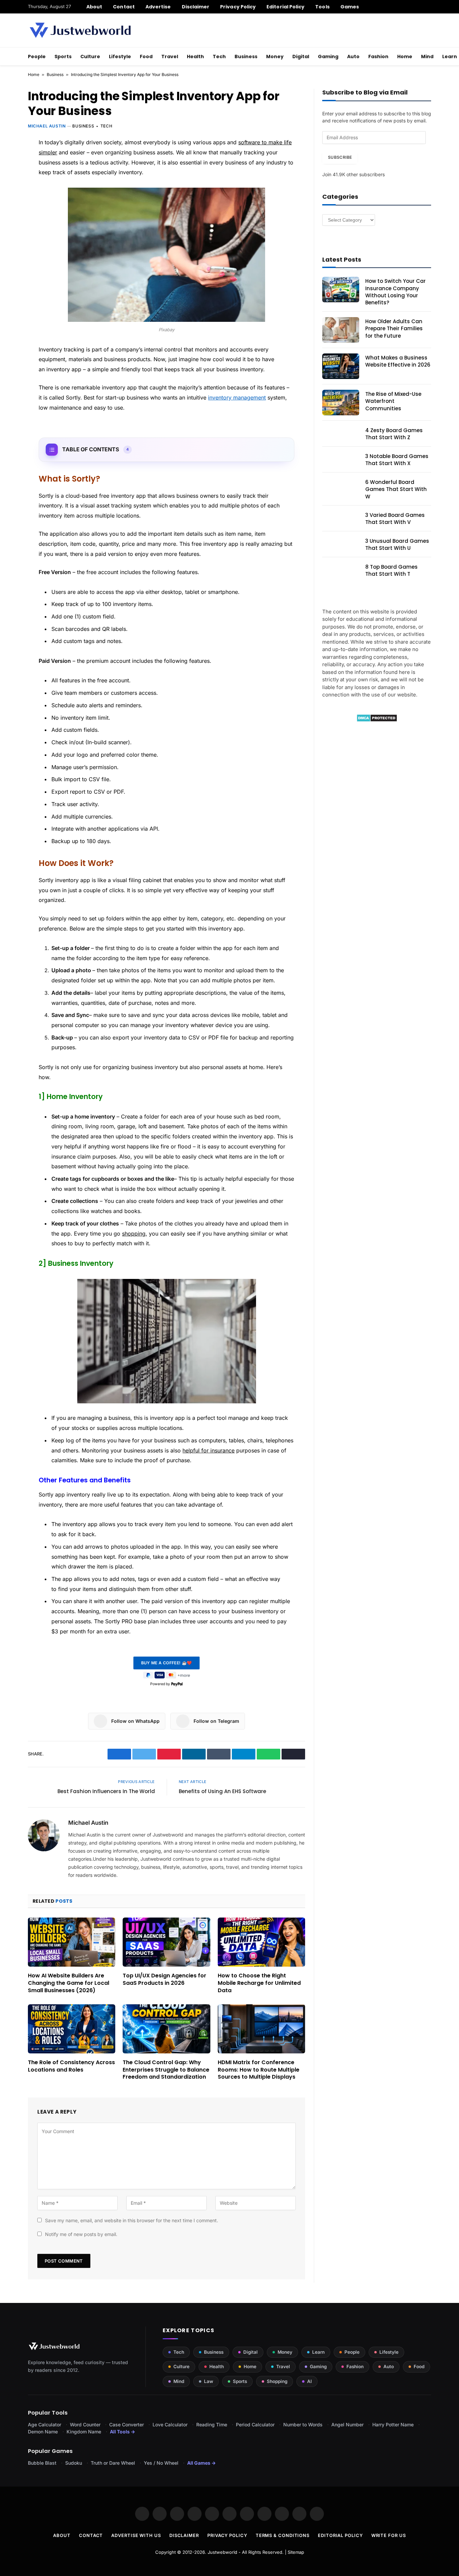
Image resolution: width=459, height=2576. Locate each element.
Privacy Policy (238, 7)
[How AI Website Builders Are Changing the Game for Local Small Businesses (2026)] (72, 1942)
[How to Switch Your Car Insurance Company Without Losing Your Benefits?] (341, 290)
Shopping (277, 2381)
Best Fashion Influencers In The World (106, 1791)
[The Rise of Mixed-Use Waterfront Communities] (341, 403)
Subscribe (340, 157)
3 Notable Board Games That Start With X (397, 460)
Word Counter (85, 2425)
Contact (124, 7)
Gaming (328, 56)
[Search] (429, 7)
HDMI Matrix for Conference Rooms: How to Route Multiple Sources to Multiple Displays (259, 2070)
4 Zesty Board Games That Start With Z (394, 434)
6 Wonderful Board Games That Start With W (396, 489)
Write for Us (389, 2535)
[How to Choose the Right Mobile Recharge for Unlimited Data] (261, 1942)
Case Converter (127, 2425)
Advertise (158, 7)
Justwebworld (222, 2552)
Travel (170, 56)
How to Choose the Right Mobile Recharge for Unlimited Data (259, 1983)
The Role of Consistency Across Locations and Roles (71, 2066)
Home (405, 56)
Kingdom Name (84, 2432)
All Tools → (122, 2432)
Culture (90, 56)
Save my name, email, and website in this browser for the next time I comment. (132, 2220)
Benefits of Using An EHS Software (222, 1791)
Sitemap (296, 2552)
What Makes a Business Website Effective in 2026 (398, 361)
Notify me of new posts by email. (81, 2234)
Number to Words (303, 2425)
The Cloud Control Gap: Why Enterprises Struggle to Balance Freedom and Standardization (166, 2070)
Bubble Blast (42, 2463)
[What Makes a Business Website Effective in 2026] (341, 366)
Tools (322, 7)
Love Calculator (170, 2425)
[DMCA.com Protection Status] (377, 720)
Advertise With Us (136, 2535)
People (37, 56)
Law (208, 2381)
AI (309, 2381)
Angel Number (347, 2425)
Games (350, 7)
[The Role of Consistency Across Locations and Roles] (72, 2029)
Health (195, 56)
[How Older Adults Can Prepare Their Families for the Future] (341, 330)
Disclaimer (196, 7)
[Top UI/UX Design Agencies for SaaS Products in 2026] (166, 1942)
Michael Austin (47, 126)
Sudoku (74, 2463)
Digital (301, 56)
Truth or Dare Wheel (113, 2463)
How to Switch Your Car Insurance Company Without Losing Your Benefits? (395, 292)
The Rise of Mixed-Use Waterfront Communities (393, 401)
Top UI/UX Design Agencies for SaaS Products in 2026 (164, 1979)
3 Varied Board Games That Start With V (395, 519)
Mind (427, 56)
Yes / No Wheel (161, 2463)
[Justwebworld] (80, 30)
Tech (219, 56)
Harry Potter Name (393, 2425)
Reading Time (212, 2425)
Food (146, 56)
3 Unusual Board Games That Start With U (397, 544)
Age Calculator (45, 2425)
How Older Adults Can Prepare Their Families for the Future (394, 329)
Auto (353, 56)
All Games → (201, 2463)
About (94, 7)
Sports (63, 56)
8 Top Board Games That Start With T (391, 570)
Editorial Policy (285, 7)
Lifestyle (120, 56)
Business (246, 56)
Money (275, 56)
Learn (318, 2352)
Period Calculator (255, 2425)
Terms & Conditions (283, 2535)
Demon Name (43, 2432)
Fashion (378, 56)
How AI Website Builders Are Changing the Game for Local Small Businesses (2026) (69, 1983)
